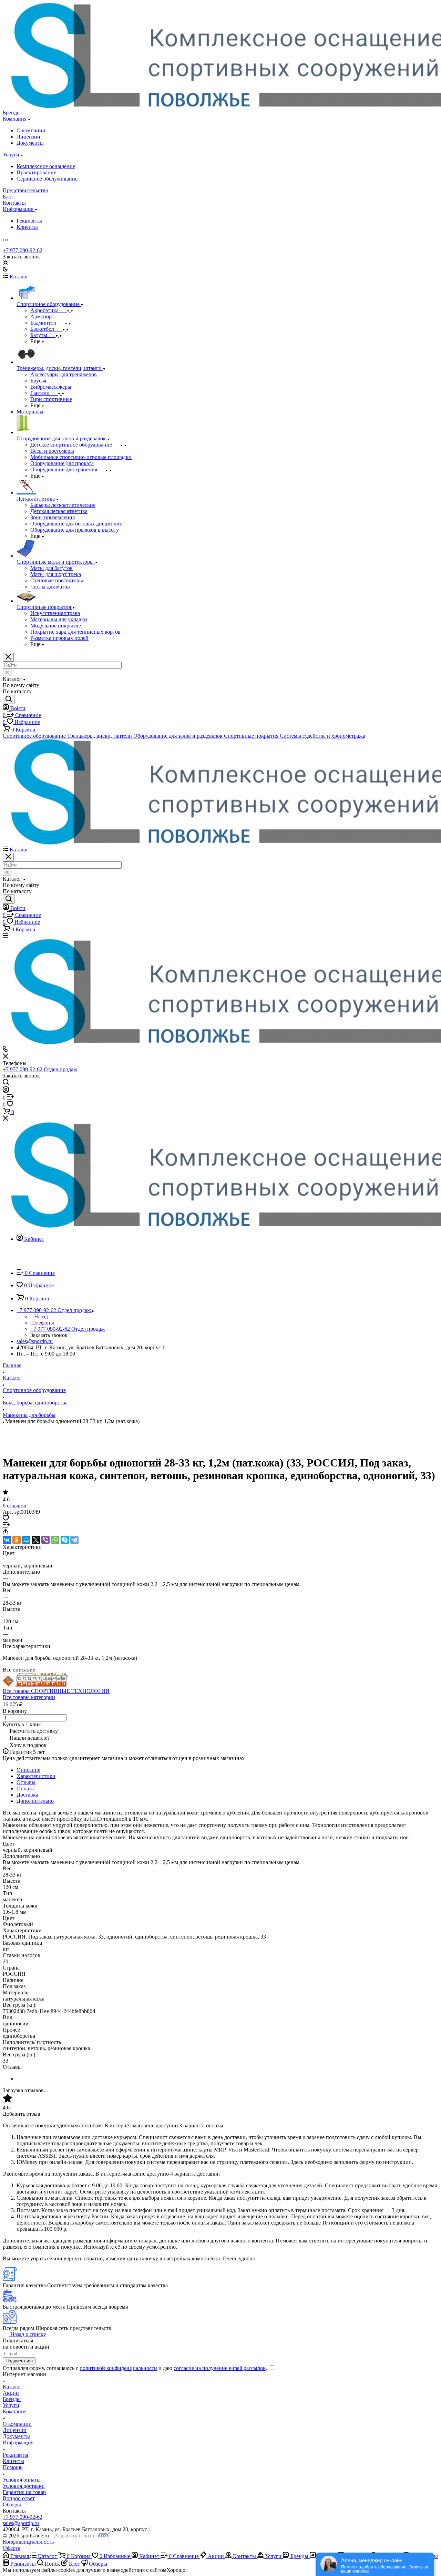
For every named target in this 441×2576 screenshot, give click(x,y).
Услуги (11, 2405)
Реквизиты (29, 221)
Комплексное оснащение (46, 166)
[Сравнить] (6, 1526)
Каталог (12, 2387)
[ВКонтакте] (7, 1540)
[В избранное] (6, 1519)
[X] (36, 1540)
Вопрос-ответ (19, 2498)
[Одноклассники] (17, 1540)
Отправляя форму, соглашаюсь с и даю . (136, 2368)
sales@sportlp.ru (35, 1341)
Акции (11, 2393)
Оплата (25, 1788)
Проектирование (36, 172)
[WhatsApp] (55, 1540)
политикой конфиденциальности (118, 2368)
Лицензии (28, 137)
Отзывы (26, 1782)
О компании (31, 130)
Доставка (27, 1795)
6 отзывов (14, 1506)
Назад (40, 1316)
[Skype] (65, 1540)
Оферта (12, 2548)
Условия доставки (24, 2486)
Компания (15, 2411)
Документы (30, 143)
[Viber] (45, 1540)
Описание (28, 1770)
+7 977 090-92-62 (23, 250)
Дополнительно (35, 1801)
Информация (18, 2442)
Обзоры (12, 2505)
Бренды (12, 2399)
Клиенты (27, 227)
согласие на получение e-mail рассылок (220, 2368)
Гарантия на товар (24, 2492)
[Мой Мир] (26, 1540)
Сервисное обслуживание (47, 179)
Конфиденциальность (28, 2542)
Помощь (13, 2467)
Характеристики (36, 1776)
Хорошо (176, 2570)
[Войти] (6, 1091)
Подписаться (19, 2361)
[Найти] (9, 699)
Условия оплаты (22, 2480)
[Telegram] (74, 1540)
